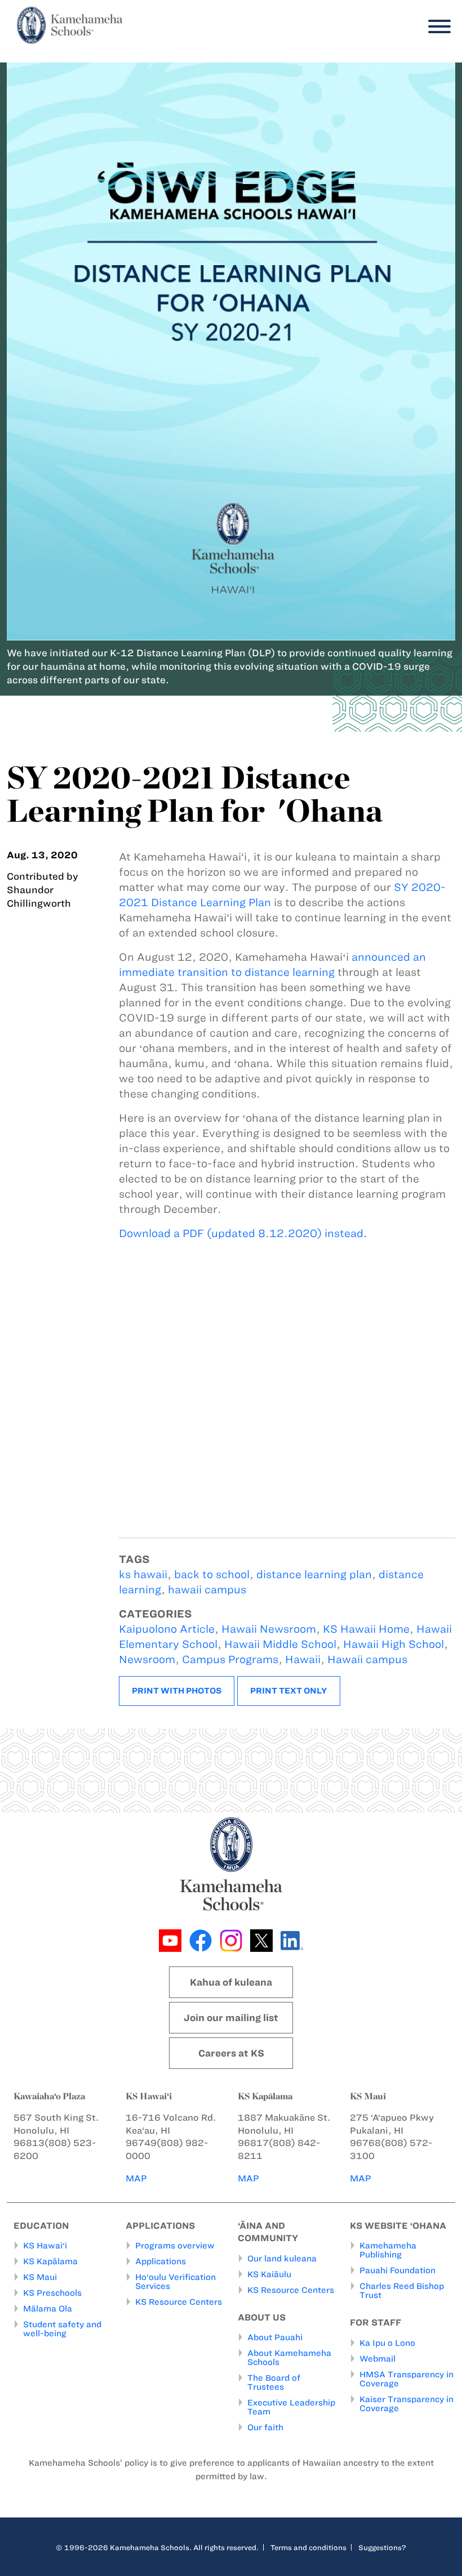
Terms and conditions (308, 2547)
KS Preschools (52, 2293)
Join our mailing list (231, 2018)
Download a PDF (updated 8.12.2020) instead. (243, 1233)
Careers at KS (231, 2053)
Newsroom (147, 1659)
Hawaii (303, 1659)
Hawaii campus (367, 1659)
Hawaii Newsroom (269, 1629)
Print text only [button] (289, 1691)
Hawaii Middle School (280, 1644)
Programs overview (175, 2246)
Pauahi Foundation (397, 2270)
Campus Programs (230, 1659)
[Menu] (437, 27)
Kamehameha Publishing (388, 2250)
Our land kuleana (282, 2259)
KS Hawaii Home (366, 1629)
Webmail (377, 2359)
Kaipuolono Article (167, 1629)
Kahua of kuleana (231, 1982)
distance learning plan (314, 1574)
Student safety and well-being (62, 2329)
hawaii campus (207, 1590)
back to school (212, 1574)
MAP (136, 2178)
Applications (161, 2261)
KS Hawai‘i (45, 2246)
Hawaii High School (394, 1644)
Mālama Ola (48, 2309)
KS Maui (40, 2277)
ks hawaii (143, 1574)
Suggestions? (382, 2547)
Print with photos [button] (177, 1691)
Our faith (265, 2427)
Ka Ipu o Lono (387, 2343)
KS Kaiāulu (269, 2274)
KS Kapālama (50, 2261)
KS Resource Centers (179, 2302)
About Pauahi (275, 2337)
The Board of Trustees (274, 2382)
